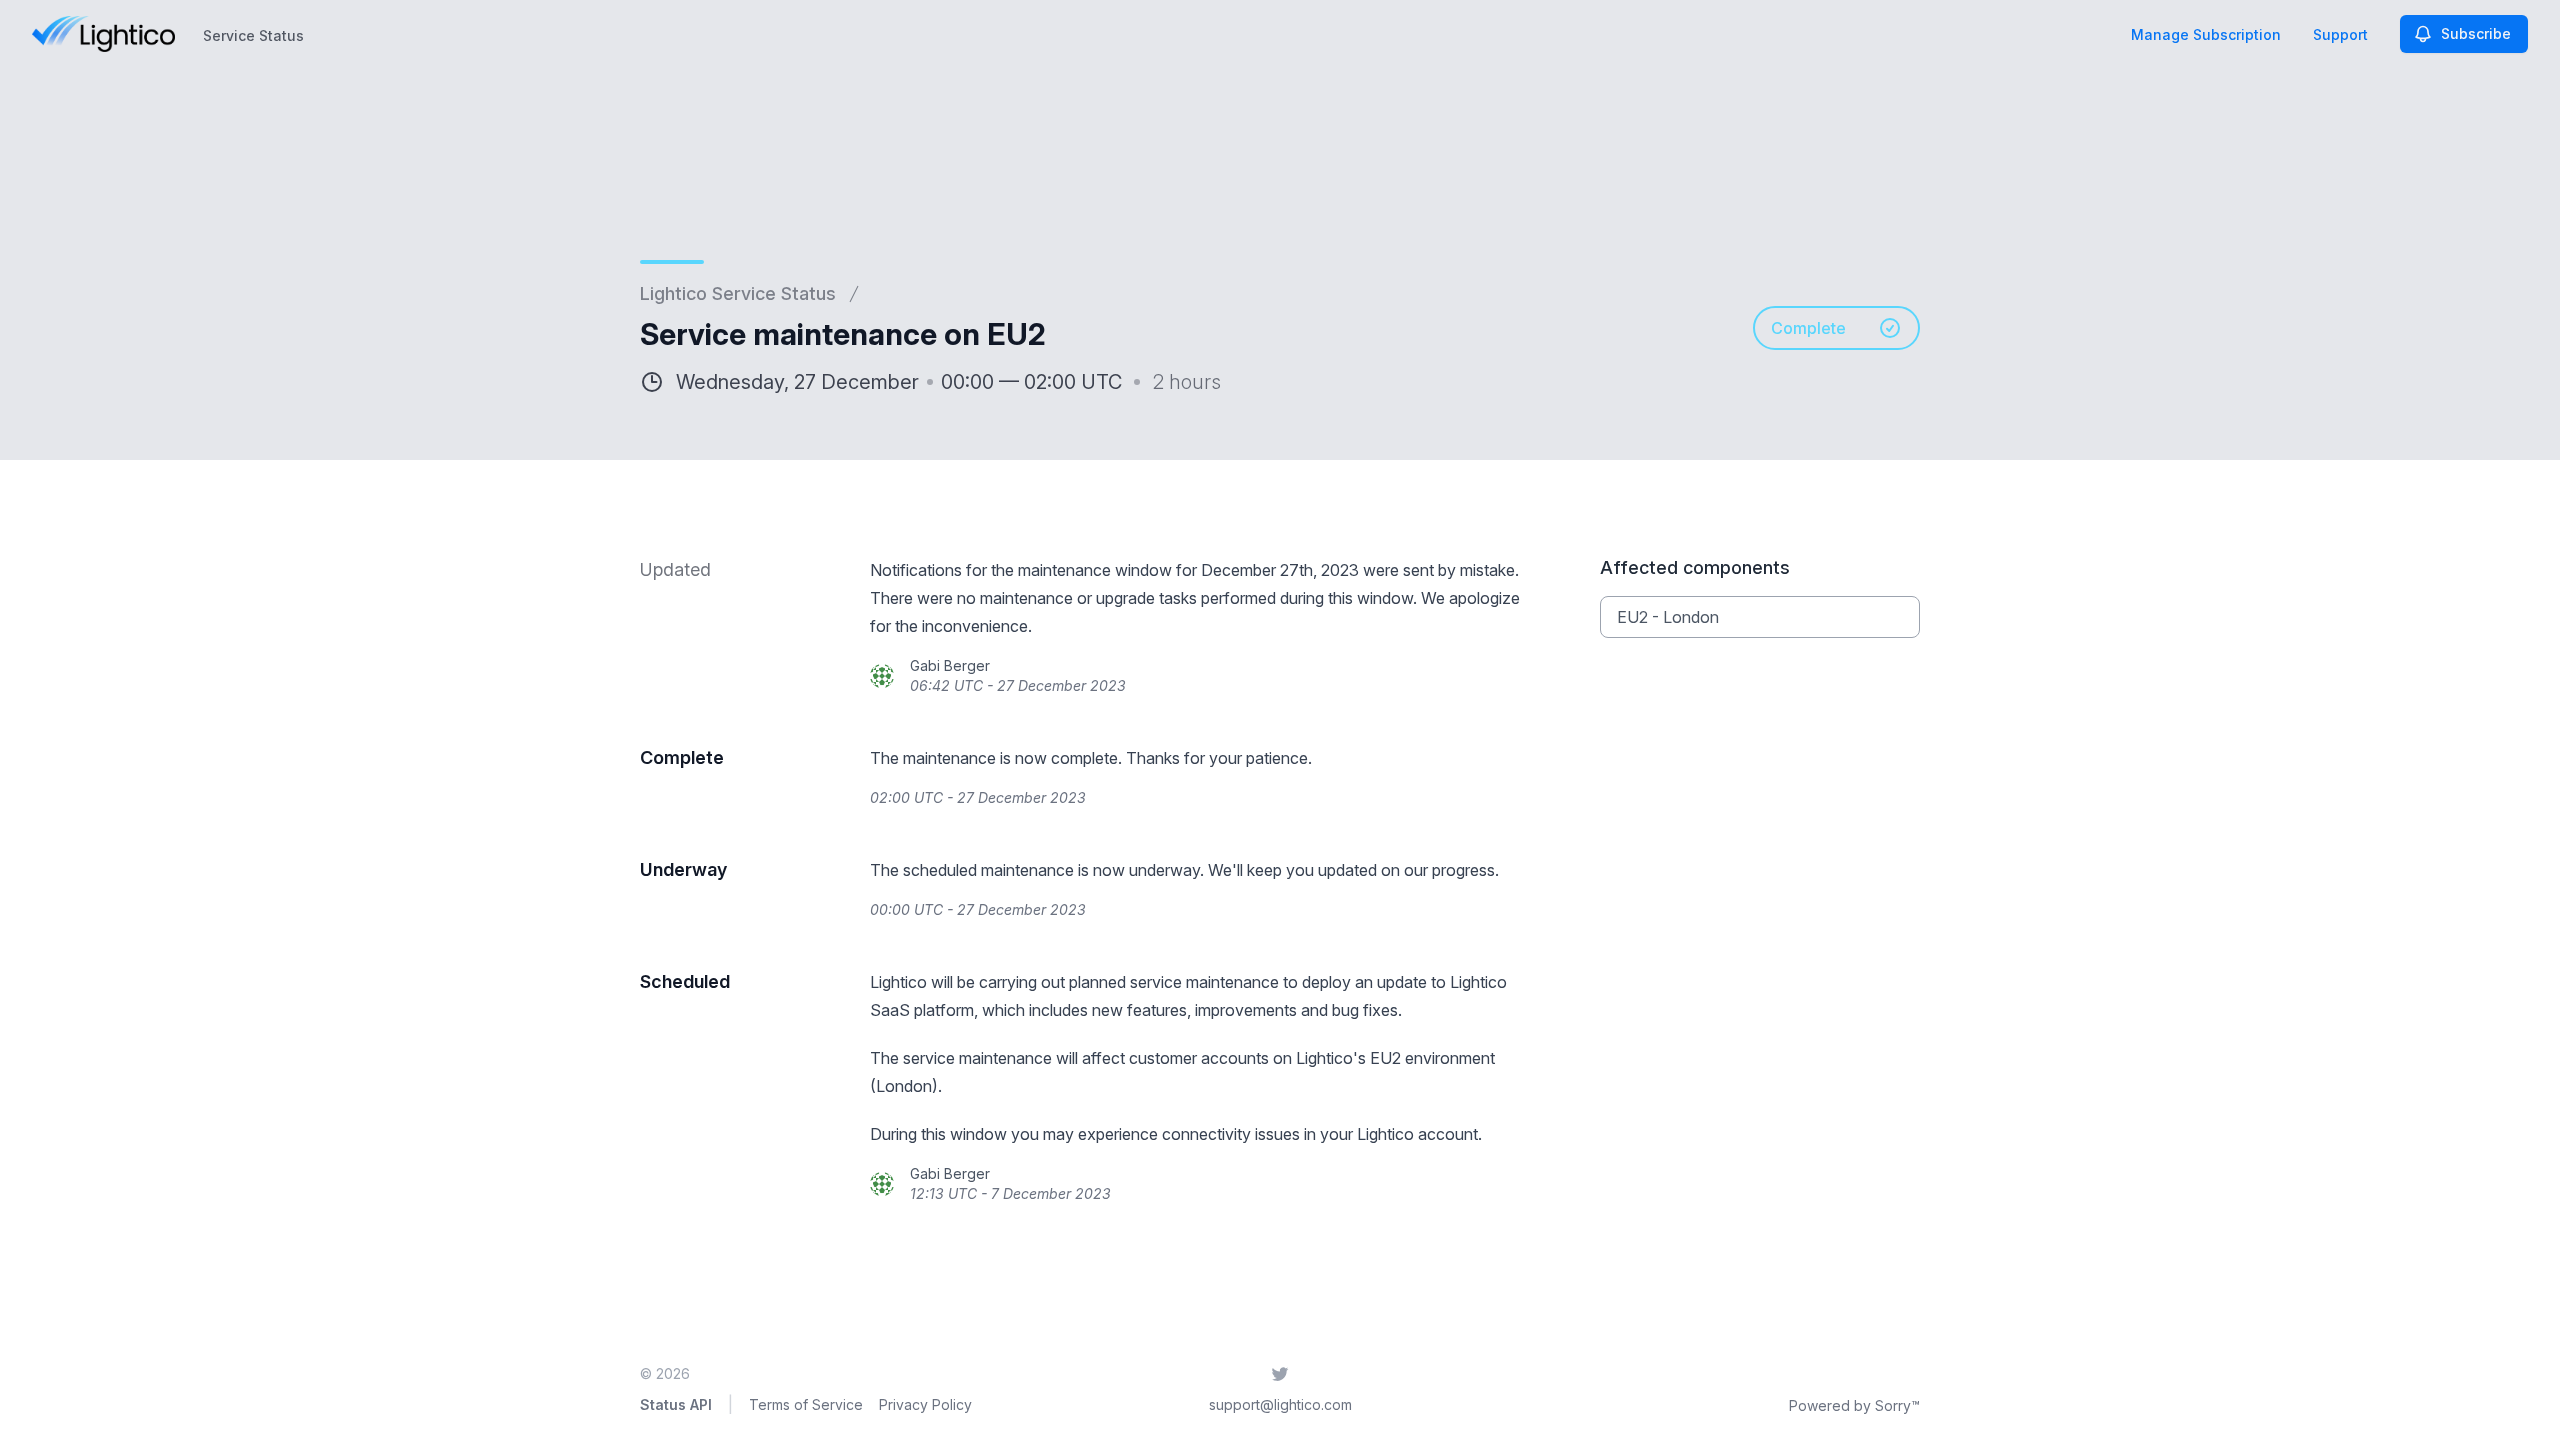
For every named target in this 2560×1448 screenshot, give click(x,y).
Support (2340, 34)
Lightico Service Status (738, 293)
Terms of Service (806, 1404)
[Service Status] (103, 34)
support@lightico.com (1280, 1404)
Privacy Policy (925, 1404)
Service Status (253, 35)
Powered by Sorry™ (1854, 1405)
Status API (676, 1404)
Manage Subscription (2206, 34)
